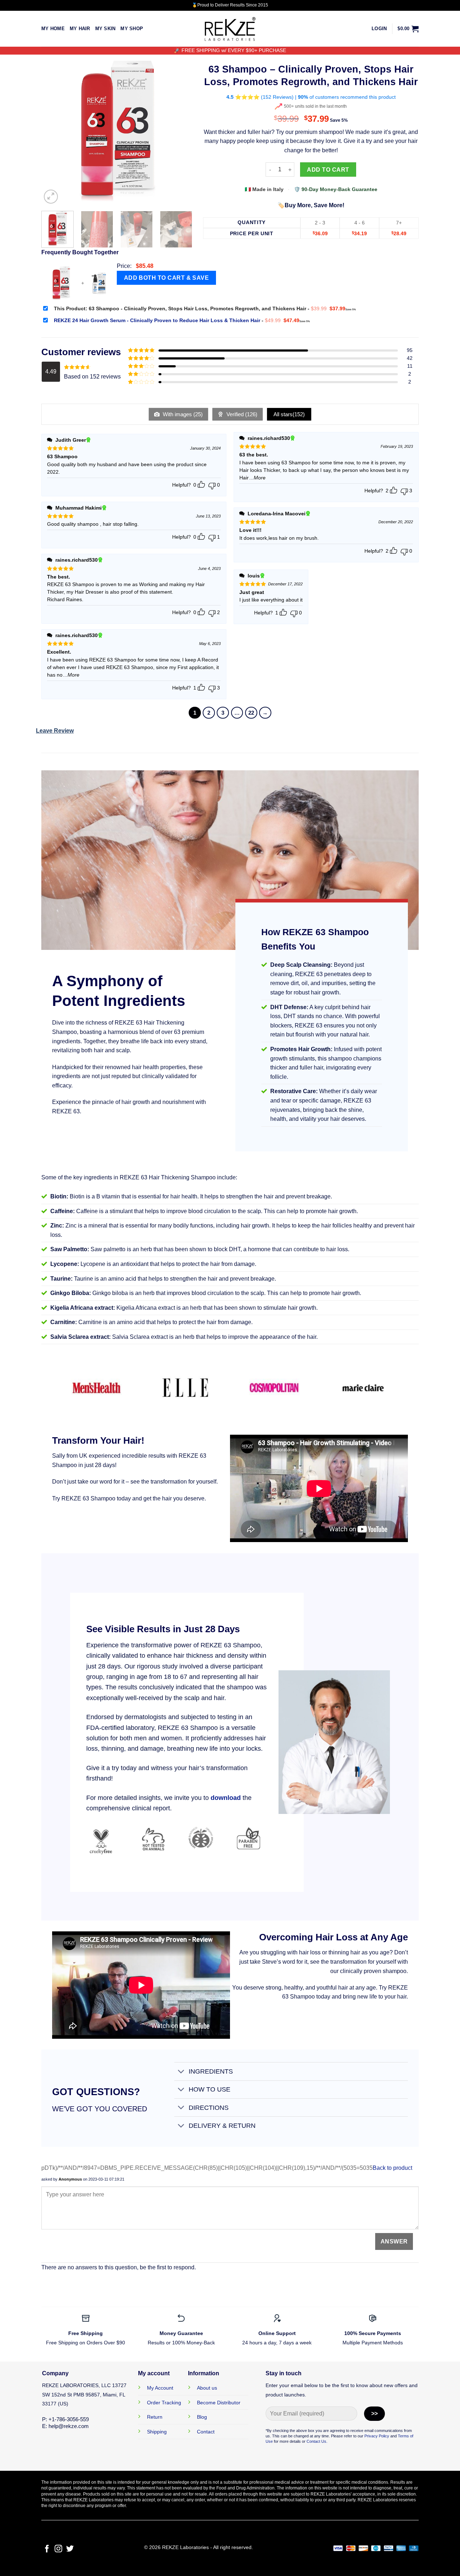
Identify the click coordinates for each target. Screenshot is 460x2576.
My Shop (132, 29)
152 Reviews (277, 97)
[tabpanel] (130, 991)
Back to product (392, 2168)
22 (251, 713)
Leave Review (55, 731)
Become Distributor (219, 2403)
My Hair (80, 29)
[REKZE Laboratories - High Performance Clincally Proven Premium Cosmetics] (230, 29)
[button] (379, 29)
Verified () (241, 414)
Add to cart (328, 170)
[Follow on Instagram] (58, 2549)
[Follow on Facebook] (47, 2549)
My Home (53, 29)
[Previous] (54, 130)
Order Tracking (164, 2403)
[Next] (180, 130)
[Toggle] (181, 2072)
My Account (160, 2388)
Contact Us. (317, 2441)
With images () (182, 414)
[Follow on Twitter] (70, 2549)
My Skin (105, 29)
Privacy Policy (377, 2436)
